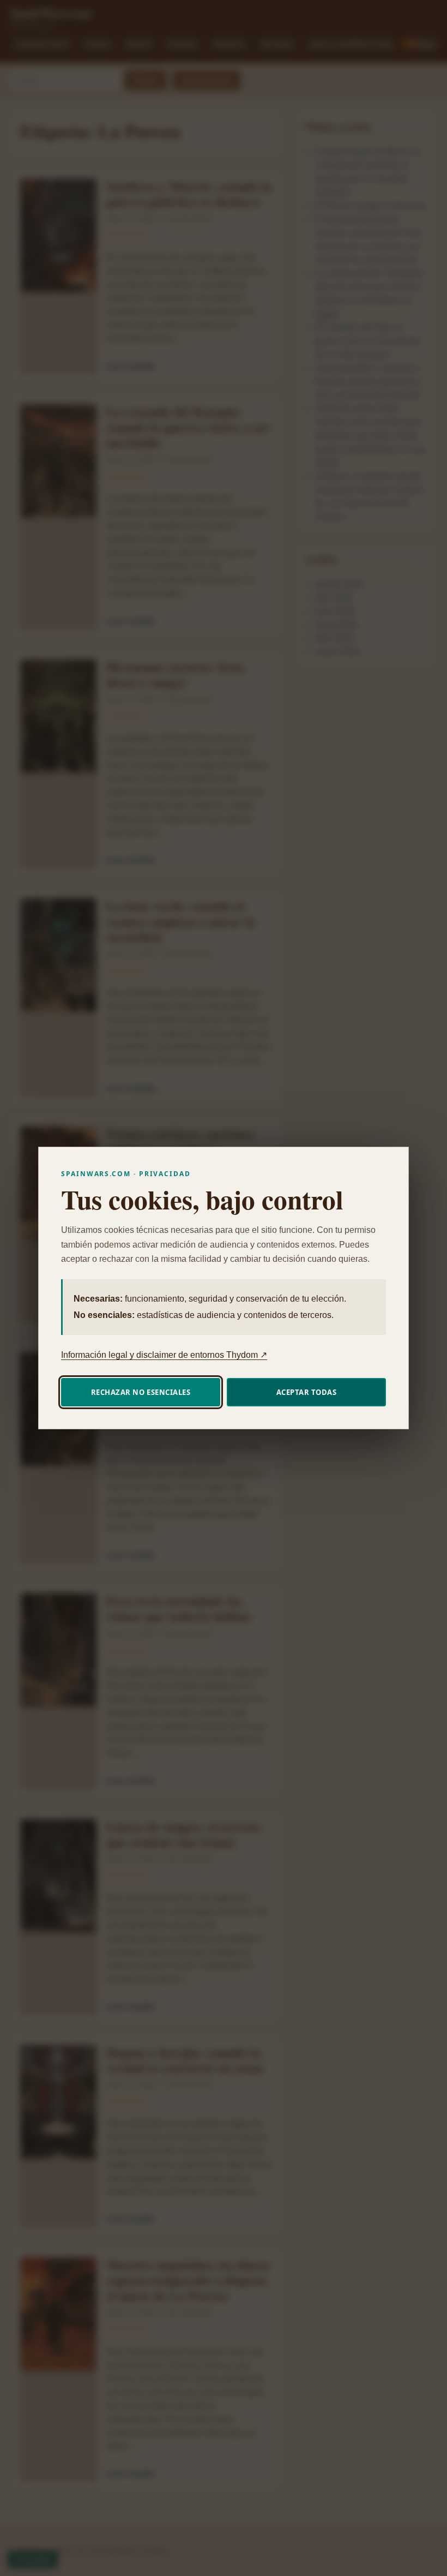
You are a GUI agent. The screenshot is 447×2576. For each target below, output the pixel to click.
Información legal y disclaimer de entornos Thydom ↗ (164, 1355)
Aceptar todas (307, 1392)
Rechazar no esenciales (141, 1392)
